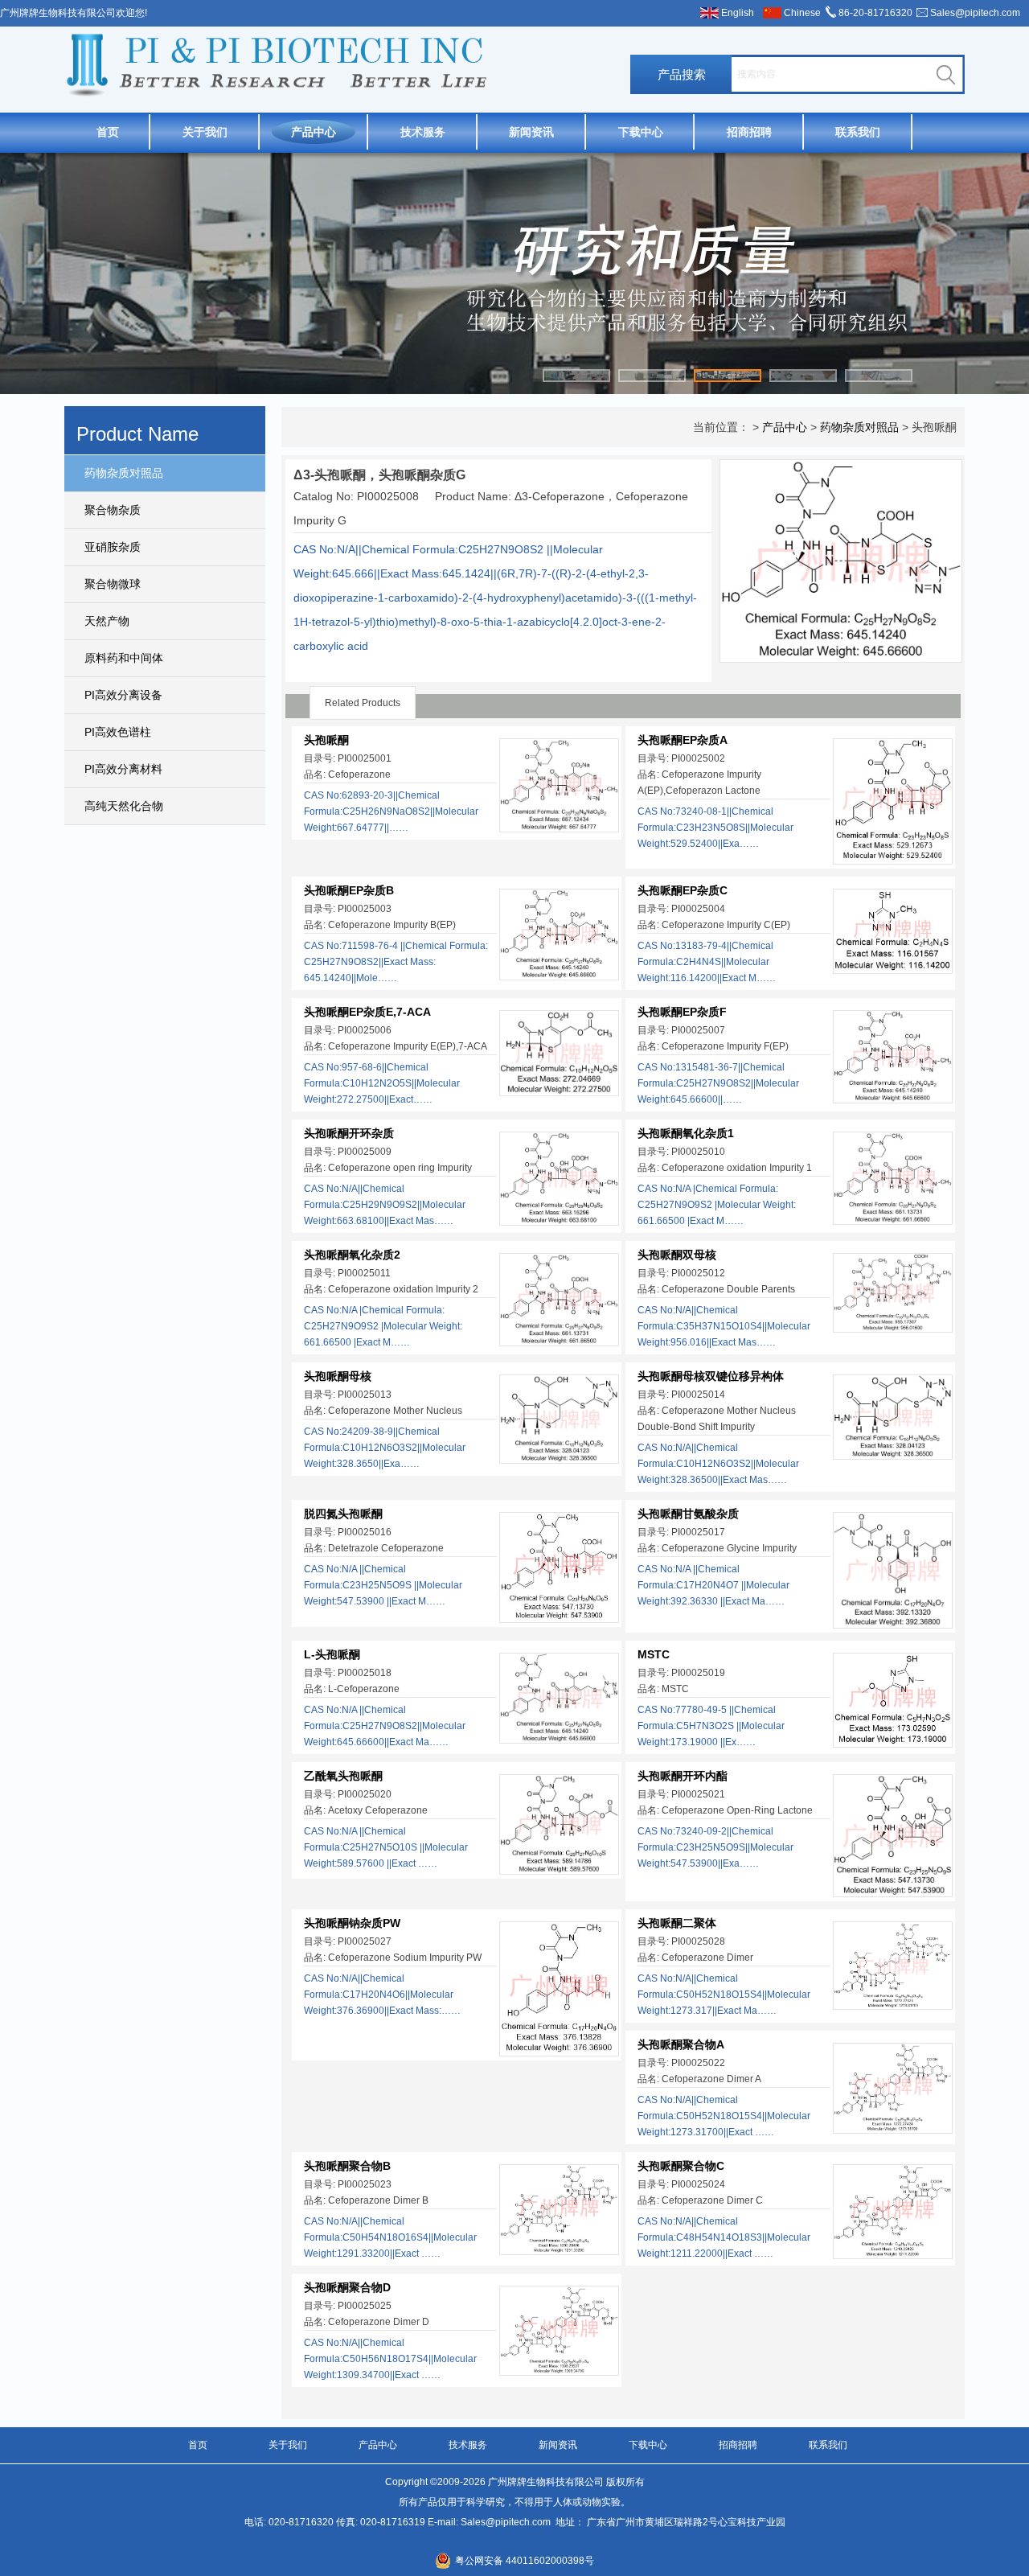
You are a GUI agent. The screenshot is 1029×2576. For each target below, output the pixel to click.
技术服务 (423, 132)
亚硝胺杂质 (113, 547)
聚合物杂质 (113, 510)
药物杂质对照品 (124, 473)
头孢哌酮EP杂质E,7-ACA (367, 1012)
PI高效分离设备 (123, 695)
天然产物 (107, 621)
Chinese (802, 13)
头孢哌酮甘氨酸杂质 (688, 1514)
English (738, 13)
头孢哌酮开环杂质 (349, 1133)
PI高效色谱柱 (118, 732)
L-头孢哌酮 (332, 1654)
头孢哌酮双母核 (677, 1255)
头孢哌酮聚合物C (681, 2166)
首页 (108, 132)
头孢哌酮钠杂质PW (352, 1923)
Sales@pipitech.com (975, 13)
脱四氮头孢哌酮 (343, 1514)
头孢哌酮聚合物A (681, 2044)
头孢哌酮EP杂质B (349, 890)
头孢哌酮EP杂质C (683, 890)
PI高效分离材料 (123, 769)
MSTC (654, 1654)
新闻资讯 (531, 132)
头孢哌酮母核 (338, 1376)
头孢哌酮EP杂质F (682, 1012)
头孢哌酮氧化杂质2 (352, 1255)
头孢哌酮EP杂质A (683, 740)
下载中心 (641, 132)
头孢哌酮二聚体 (677, 1923)
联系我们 (858, 132)
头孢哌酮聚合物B (347, 2166)
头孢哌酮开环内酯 (683, 1776)
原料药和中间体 (124, 658)
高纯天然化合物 (124, 806)
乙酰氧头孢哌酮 (343, 1776)
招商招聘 (749, 132)
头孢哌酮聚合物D (347, 2287)
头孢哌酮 (326, 740)
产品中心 (314, 132)
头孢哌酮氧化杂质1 (686, 1133)
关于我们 (205, 132)
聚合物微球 (113, 584)
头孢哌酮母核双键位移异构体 (711, 1376)
